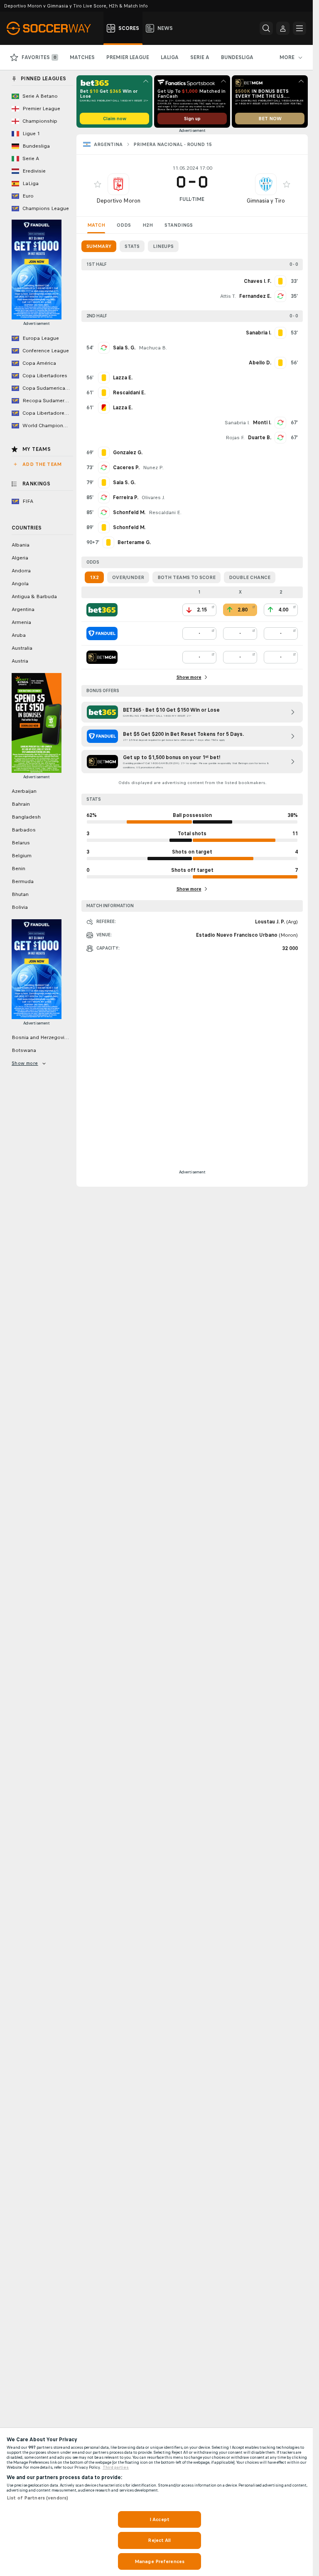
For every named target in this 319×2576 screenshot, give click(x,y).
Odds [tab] (124, 225)
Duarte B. (260, 438)
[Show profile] (118, 184)
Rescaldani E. (165, 512)
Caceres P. (126, 468)
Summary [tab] (99, 246)
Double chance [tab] (250, 577)
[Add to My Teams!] (98, 184)
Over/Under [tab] (128, 577)
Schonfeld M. (129, 512)
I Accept (159, 2519)
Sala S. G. (124, 348)
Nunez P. (153, 468)
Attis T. (228, 296)
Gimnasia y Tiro (266, 201)
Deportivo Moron (118, 201)
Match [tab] (96, 225)
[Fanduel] (102, 633)
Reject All (159, 2540)
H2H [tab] (148, 225)
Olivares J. (153, 497)
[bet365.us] (102, 610)
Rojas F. (235, 438)
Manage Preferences (159, 2561)
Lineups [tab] (163, 246)
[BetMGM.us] (102, 657)
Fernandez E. (255, 296)
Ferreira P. (126, 497)
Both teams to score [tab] (186, 577)
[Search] (266, 28)
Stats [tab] (132, 246)
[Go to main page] (53, 28)
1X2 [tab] (94, 577)
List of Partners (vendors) (37, 2498)
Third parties (116, 2467)
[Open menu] (299, 28)
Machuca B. (153, 348)
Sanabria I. (237, 423)
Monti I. (262, 423)
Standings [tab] (179, 225)
